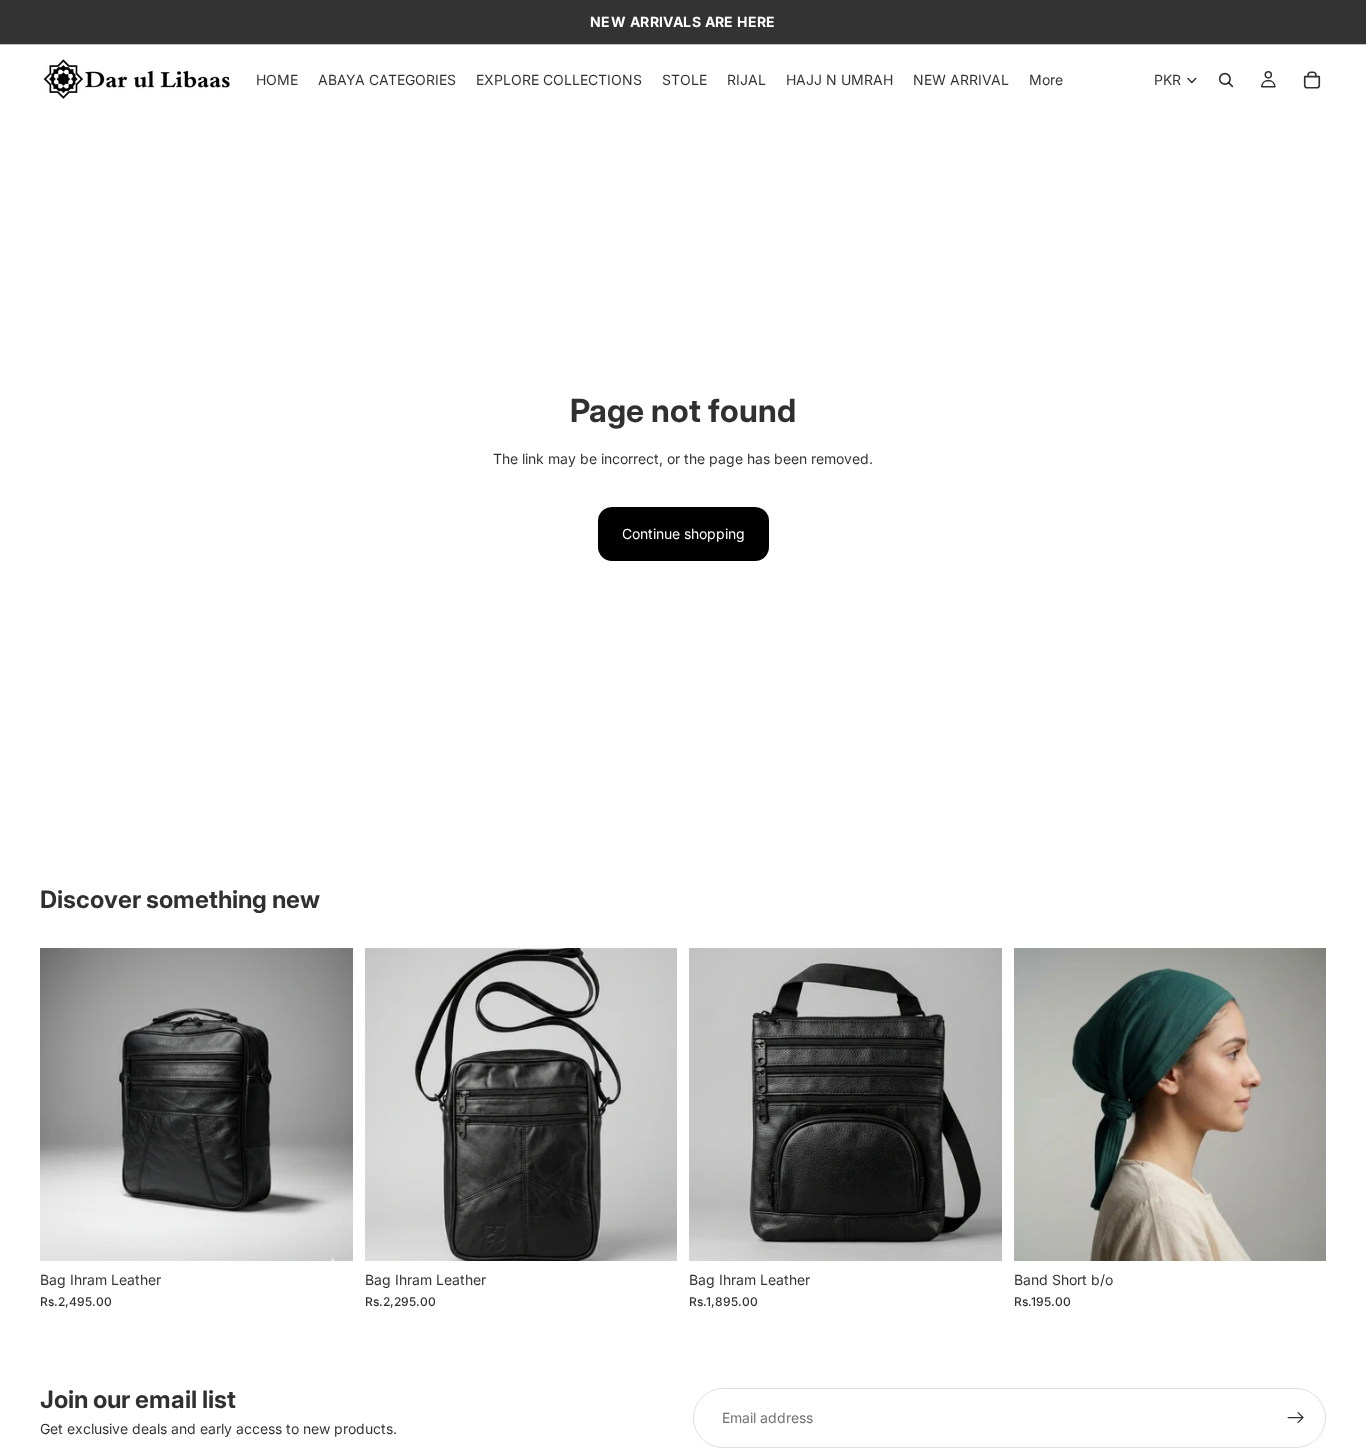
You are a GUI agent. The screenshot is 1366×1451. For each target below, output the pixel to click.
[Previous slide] (1044, 1104)
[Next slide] (1296, 1104)
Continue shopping (683, 533)
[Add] (322, 1230)
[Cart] (1312, 80)
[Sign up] (1296, 1418)
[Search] (1226, 80)
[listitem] (1046, 79)
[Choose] (1295, 1230)
